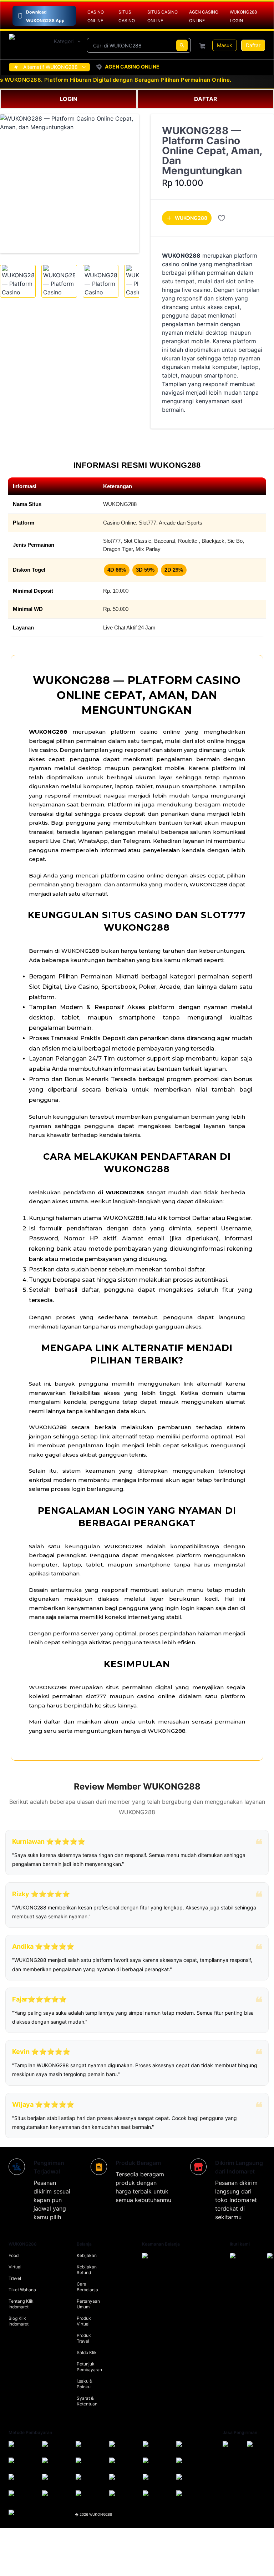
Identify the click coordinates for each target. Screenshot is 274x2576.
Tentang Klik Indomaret (21, 2304)
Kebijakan (87, 2255)
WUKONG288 (191, 218)
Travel (15, 2278)
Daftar (253, 45)
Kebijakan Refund (87, 2270)
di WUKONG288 (121, 1192)
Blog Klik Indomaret (19, 2321)
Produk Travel (84, 2338)
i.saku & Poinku (85, 2384)
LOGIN (68, 99)
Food (14, 2255)
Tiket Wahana (22, 2290)
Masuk (225, 45)
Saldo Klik (87, 2352)
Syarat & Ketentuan (87, 2401)
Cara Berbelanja (87, 2287)
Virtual (15, 2267)
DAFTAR (206, 99)
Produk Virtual (84, 2321)
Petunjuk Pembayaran (89, 2367)
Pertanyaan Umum (88, 2304)
